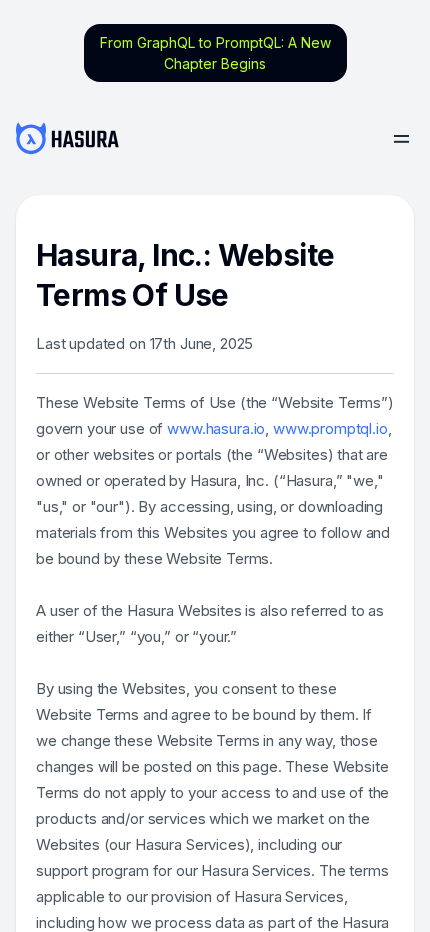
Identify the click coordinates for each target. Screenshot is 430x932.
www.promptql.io (330, 428)
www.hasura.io (216, 428)
